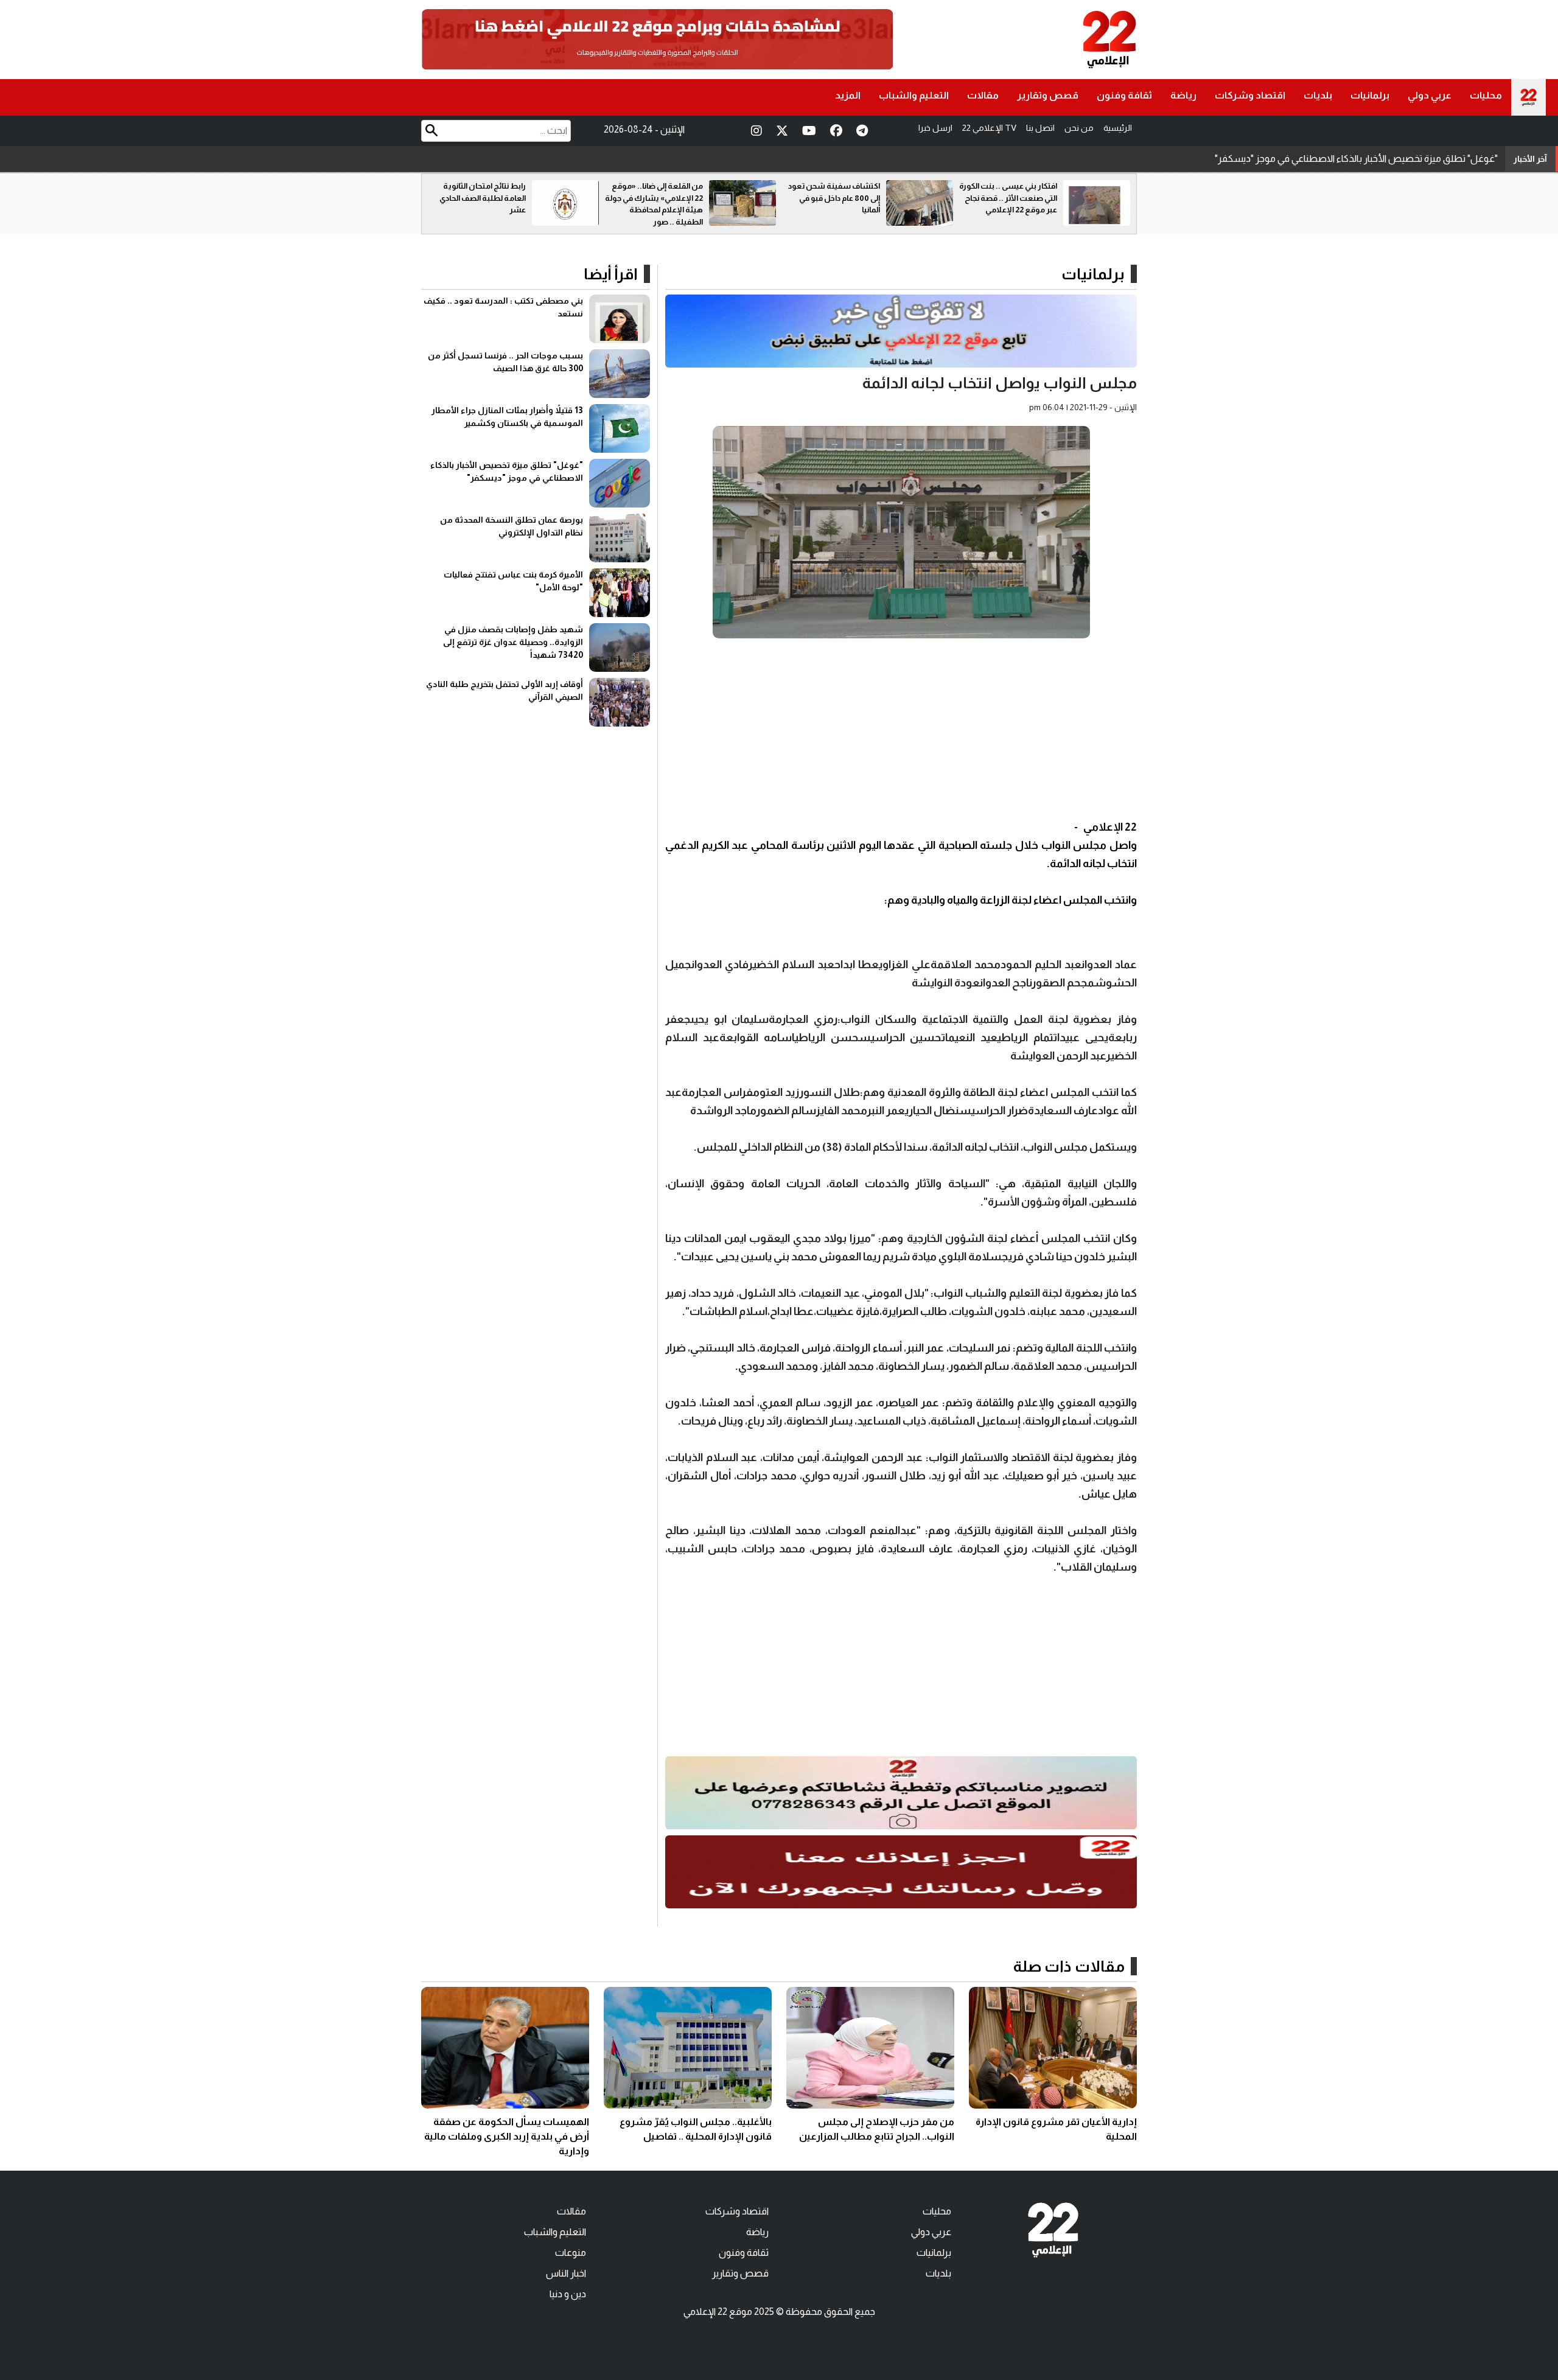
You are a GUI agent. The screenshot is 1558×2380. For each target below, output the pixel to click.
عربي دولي (1430, 95)
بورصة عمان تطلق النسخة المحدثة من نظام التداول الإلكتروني (1378, 159)
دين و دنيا (568, 2294)
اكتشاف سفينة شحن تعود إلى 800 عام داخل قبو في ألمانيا (1011, 198)
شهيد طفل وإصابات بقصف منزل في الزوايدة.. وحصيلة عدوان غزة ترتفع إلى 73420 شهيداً (513, 642)
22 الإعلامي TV (989, 128)
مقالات (983, 95)
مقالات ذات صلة (1069, 1966)
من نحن (1079, 128)
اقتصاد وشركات (1250, 95)
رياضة (1183, 95)
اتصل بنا (1040, 128)
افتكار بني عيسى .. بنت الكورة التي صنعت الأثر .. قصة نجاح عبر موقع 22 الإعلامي (477, 198)
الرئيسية (1118, 128)
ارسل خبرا (935, 128)
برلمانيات (1370, 95)
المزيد (848, 95)
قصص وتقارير (1048, 95)
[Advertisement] (901, 733)
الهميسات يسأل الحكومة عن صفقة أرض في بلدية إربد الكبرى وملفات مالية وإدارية (507, 2136)
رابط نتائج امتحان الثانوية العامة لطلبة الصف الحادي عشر (660, 198)
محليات (1486, 95)
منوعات (571, 2253)
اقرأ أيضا (611, 274)
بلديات (1318, 95)
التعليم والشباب (914, 95)
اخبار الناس (566, 2273)
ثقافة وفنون (1124, 95)
